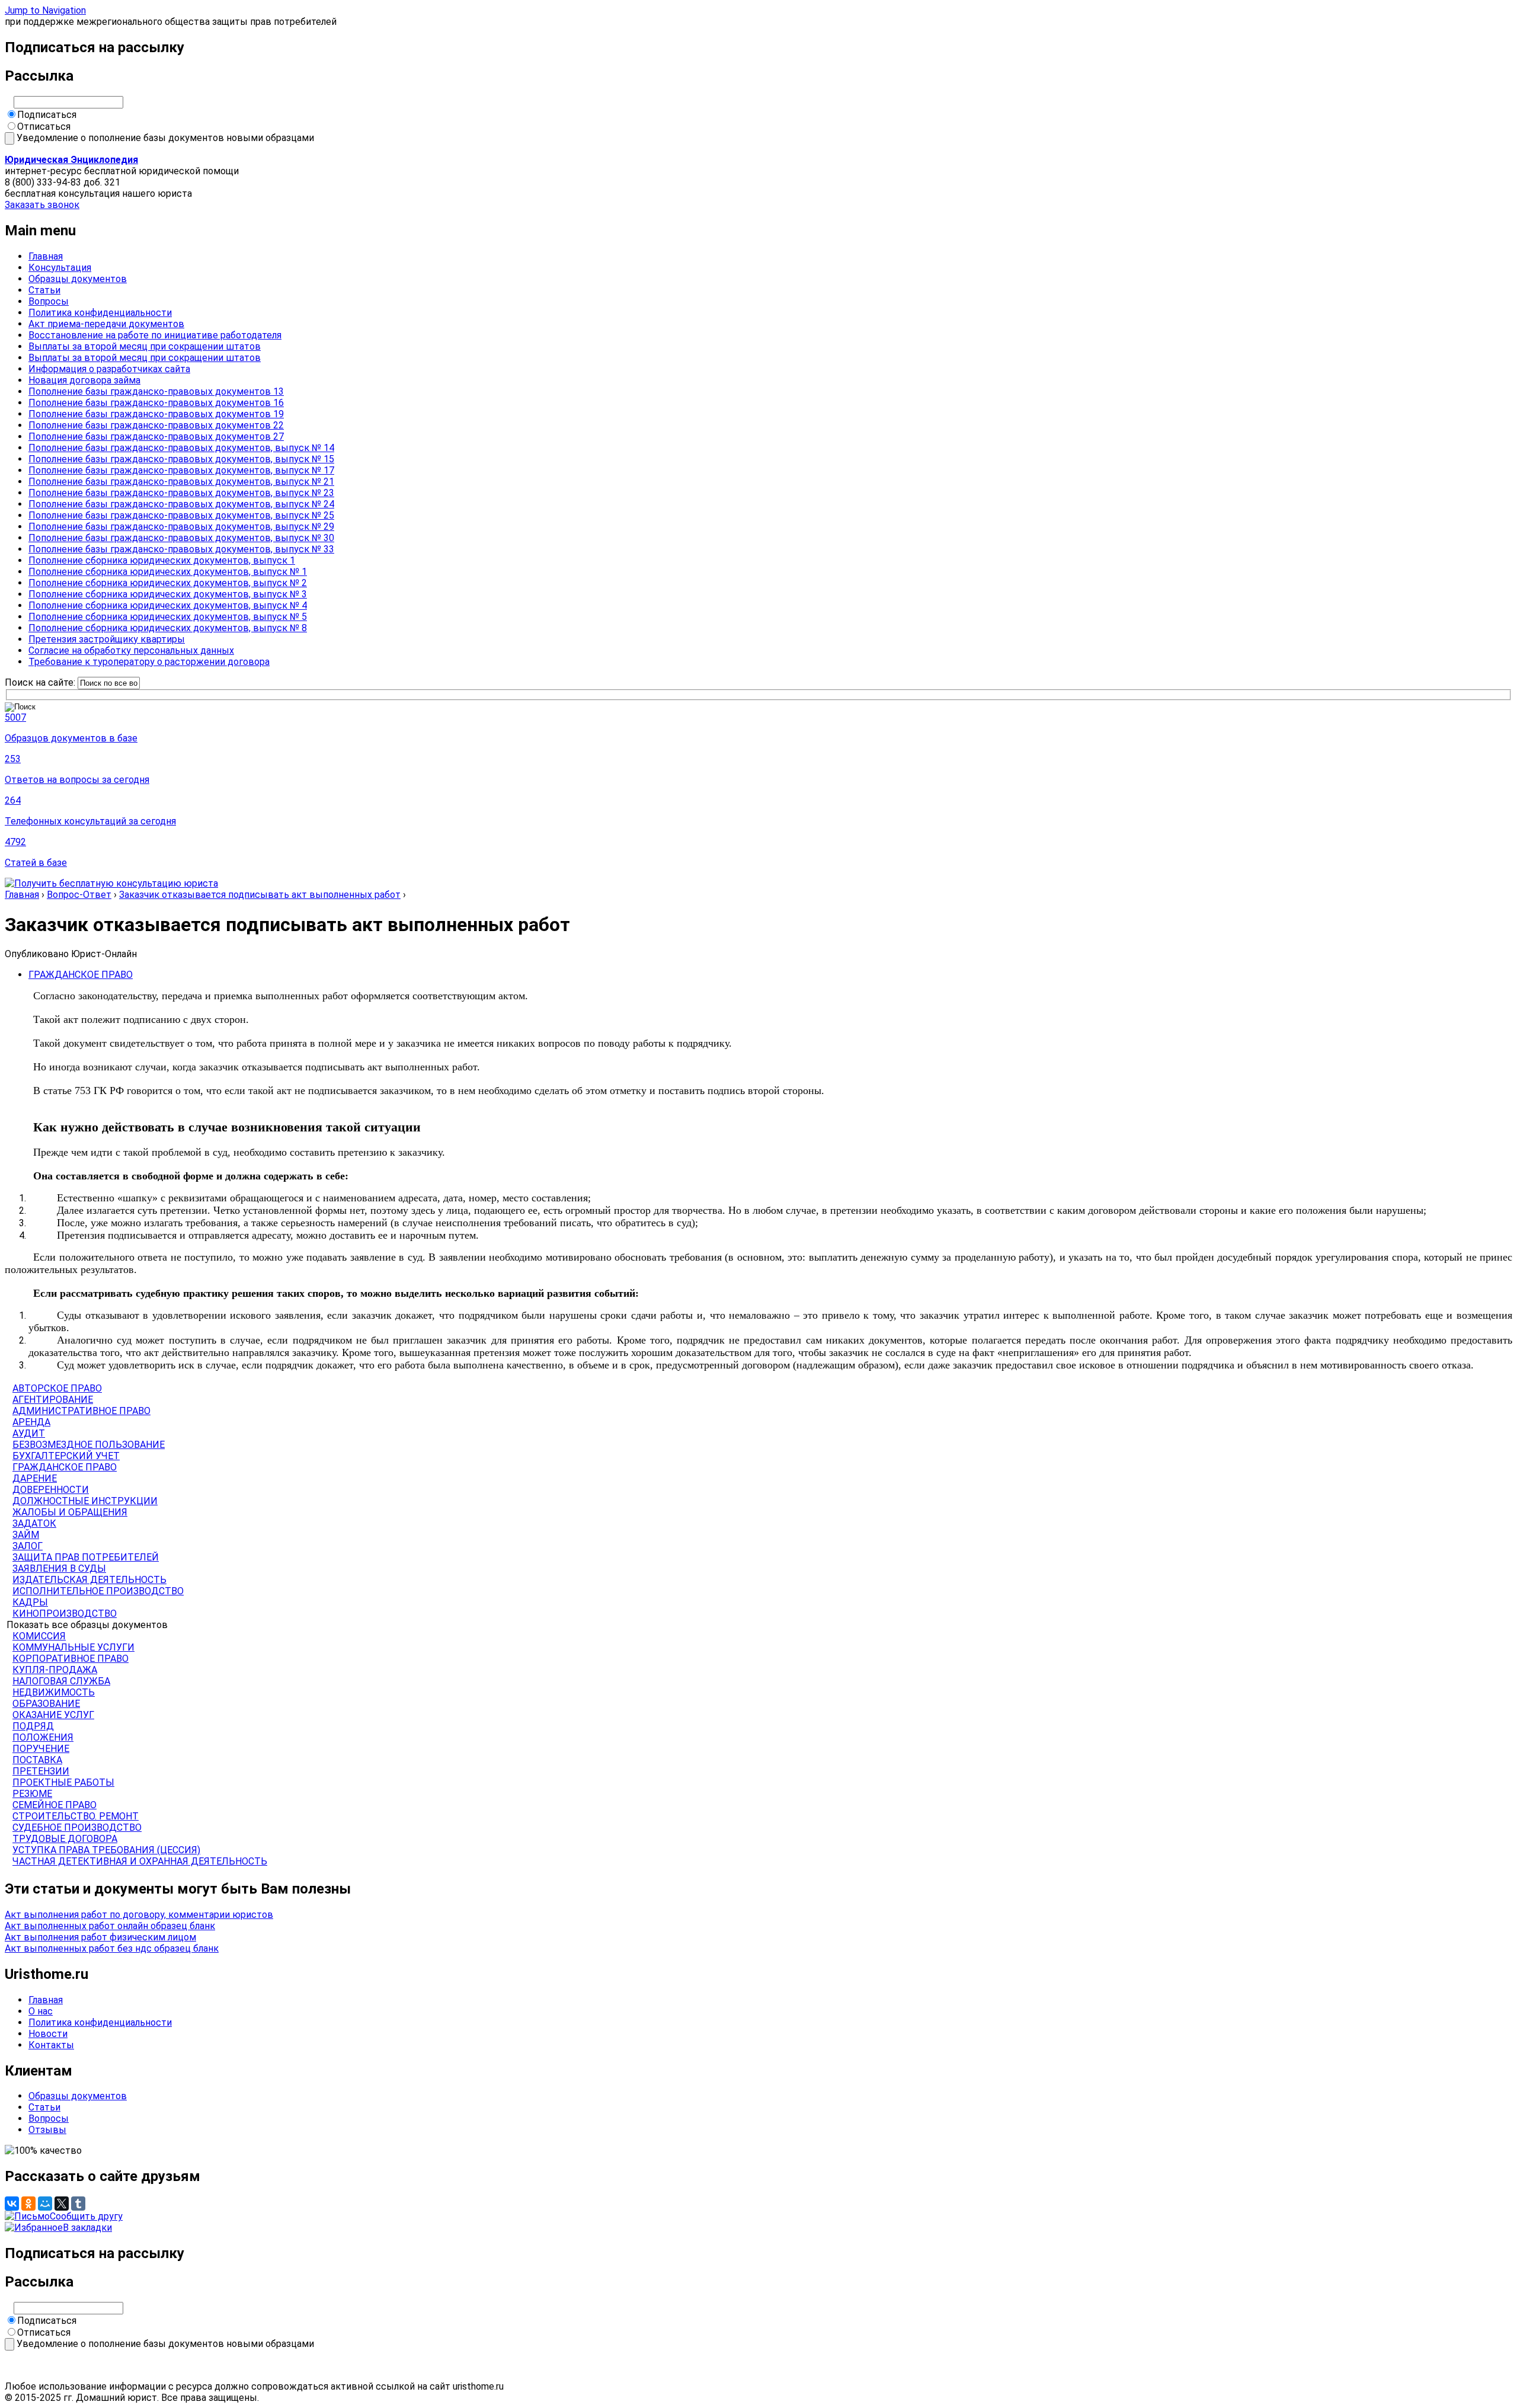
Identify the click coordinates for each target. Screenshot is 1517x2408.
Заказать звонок (42, 205)
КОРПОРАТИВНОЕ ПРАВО (71, 1659)
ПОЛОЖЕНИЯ (43, 1737)
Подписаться (47, 115)
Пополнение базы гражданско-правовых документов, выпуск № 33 (181, 549)
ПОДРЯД (33, 1726)
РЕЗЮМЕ (32, 1794)
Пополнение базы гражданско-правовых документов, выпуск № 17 (181, 470)
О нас (41, 2011)
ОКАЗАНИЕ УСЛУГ (53, 1715)
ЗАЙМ (26, 1535)
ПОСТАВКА (37, 1760)
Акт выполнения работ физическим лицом (100, 1937)
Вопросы (49, 301)
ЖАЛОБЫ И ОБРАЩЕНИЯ (70, 1512)
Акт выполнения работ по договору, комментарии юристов (139, 1915)
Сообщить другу (86, 2216)
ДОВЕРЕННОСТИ (51, 1490)
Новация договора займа (84, 380)
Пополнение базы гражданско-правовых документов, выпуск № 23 (181, 493)
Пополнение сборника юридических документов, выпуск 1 (162, 560)
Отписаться (44, 127)
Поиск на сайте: (41, 682)
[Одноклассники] (28, 2204)
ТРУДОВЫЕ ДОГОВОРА (65, 1839)
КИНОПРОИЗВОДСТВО (65, 1614)
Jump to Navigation (45, 10)
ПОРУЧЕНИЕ (41, 1749)
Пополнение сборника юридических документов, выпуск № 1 (168, 572)
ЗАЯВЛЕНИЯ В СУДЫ (59, 1568)
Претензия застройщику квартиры (107, 639)
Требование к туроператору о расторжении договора (149, 662)
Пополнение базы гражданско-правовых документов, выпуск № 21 (181, 482)
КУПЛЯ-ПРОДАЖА (55, 1670)
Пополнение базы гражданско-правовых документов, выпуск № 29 (181, 527)
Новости (48, 2034)
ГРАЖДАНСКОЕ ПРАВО (81, 975)
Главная (46, 256)
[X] (62, 2204)
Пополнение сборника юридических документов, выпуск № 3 (168, 594)
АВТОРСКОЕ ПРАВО (57, 1388)
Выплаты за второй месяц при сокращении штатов (145, 346)
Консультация (60, 268)
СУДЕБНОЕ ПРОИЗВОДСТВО (77, 1827)
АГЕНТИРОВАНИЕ (53, 1400)
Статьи (44, 290)
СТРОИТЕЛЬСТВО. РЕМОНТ (76, 1816)
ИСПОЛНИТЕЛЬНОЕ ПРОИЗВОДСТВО (98, 1591)
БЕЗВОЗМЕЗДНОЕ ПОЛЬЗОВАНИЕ (89, 1445)
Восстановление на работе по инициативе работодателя (155, 335)
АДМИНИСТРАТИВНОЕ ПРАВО (81, 1411)
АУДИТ (29, 1433)
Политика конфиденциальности (100, 313)
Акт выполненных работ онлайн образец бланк (110, 1926)
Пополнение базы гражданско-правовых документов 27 (156, 436)
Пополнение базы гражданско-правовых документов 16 (156, 403)
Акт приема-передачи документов (106, 324)
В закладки (87, 2228)
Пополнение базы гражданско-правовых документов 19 (156, 414)
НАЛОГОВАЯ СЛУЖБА (61, 1681)
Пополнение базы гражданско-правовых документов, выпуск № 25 (181, 515)
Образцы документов (78, 279)
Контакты (51, 2045)
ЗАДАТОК (34, 1523)
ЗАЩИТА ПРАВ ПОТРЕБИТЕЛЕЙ (86, 1557)
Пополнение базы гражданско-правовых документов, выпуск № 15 (181, 459)
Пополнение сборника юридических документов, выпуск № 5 (168, 617)
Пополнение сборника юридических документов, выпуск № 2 (168, 583)
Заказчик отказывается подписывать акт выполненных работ (260, 895)
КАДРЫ (30, 1602)
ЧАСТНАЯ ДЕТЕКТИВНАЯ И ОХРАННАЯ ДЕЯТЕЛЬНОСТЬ (140, 1861)
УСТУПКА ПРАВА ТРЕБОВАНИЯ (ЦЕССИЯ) (106, 1850)
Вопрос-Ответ (79, 895)
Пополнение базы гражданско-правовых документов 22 (156, 425)
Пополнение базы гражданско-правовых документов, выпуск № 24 (181, 504)
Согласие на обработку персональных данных (131, 650)
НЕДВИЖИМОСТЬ (54, 1692)
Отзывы (47, 2130)
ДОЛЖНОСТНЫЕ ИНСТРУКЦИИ (85, 1501)
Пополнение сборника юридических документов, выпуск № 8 (168, 628)
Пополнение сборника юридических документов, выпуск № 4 (168, 605)
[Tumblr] (78, 2204)
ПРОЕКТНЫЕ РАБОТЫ (63, 1782)
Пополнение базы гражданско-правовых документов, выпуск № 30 (181, 538)
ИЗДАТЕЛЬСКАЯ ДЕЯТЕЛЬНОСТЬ (89, 1580)
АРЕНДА (31, 1422)
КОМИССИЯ (39, 1636)
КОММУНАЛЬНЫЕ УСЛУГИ (73, 1647)
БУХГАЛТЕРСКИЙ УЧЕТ (66, 1456)
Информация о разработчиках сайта (109, 369)
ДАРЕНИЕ (35, 1478)
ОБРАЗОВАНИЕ (46, 1704)
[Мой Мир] (45, 2204)
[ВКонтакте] (12, 2204)
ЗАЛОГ (28, 1546)
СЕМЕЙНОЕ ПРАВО (55, 1805)
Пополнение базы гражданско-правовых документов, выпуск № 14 (181, 448)
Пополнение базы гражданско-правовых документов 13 (156, 391)
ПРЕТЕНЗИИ (41, 1771)
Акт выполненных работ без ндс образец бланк (112, 1948)
